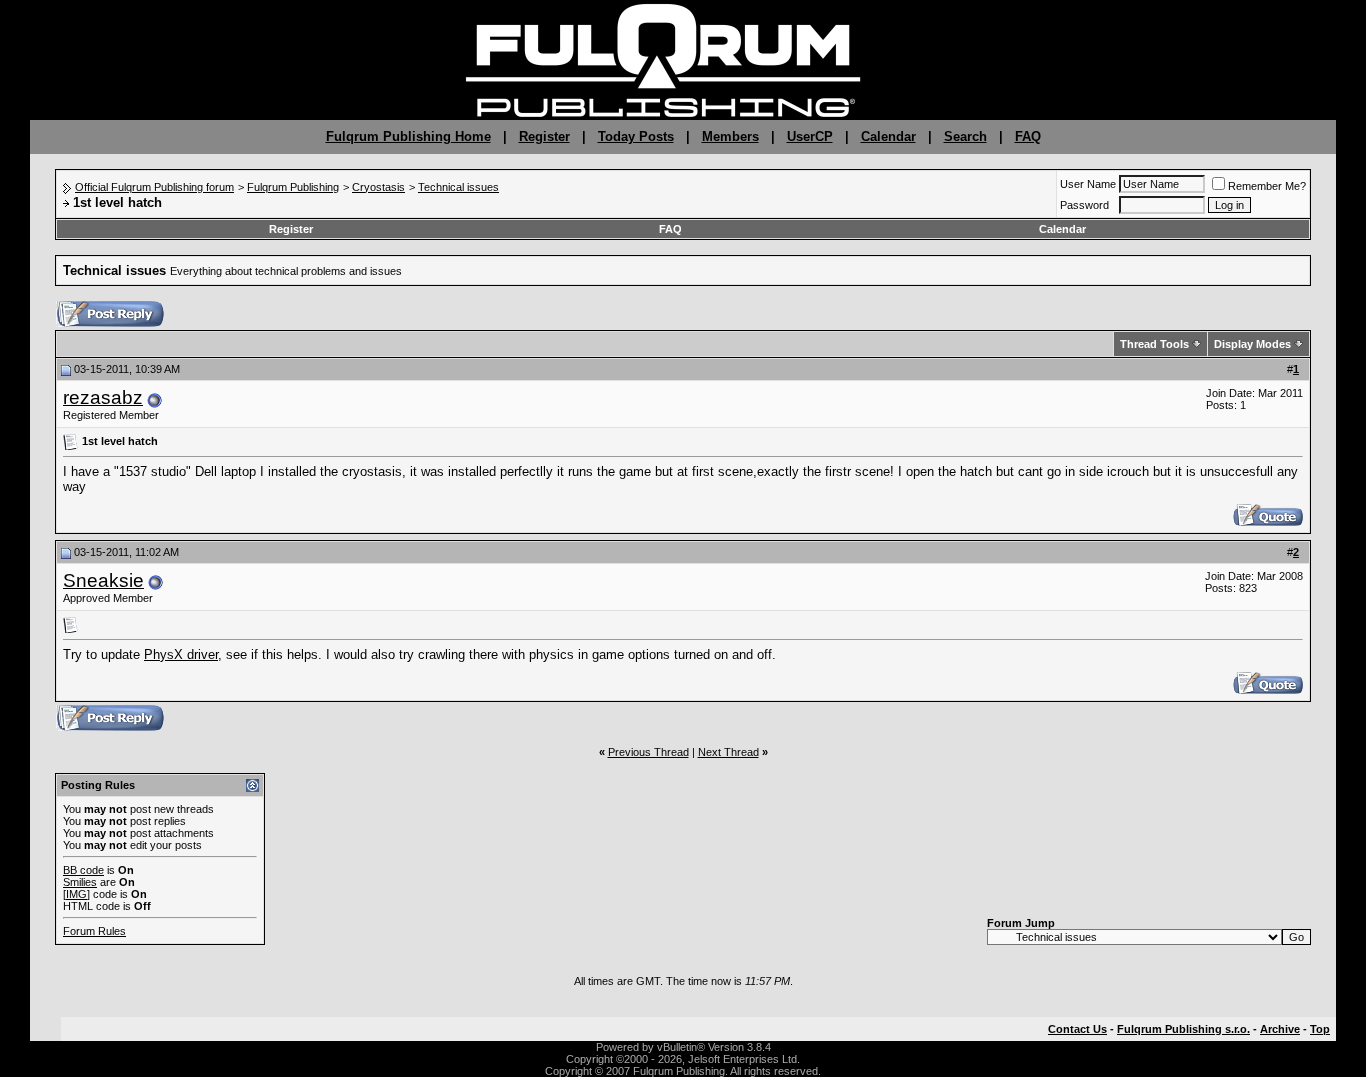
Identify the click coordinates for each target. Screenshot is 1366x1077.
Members (730, 136)
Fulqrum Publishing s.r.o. (1183, 1029)
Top (1320, 1029)
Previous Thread (648, 752)
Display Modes (1252, 344)
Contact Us (1077, 1029)
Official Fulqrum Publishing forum (154, 187)
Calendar (888, 136)
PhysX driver (181, 654)
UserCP (810, 136)
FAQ (1028, 136)
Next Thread (728, 752)
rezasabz (103, 397)
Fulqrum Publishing (293, 187)
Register (544, 136)
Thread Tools (1154, 344)
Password (1084, 205)
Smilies (80, 882)
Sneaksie (103, 580)
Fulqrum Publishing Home (408, 136)
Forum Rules (94, 931)
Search (965, 136)
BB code (83, 870)
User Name (1088, 184)
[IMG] (76, 894)
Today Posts (636, 136)
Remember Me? (1267, 186)
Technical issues (458, 187)
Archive (1280, 1029)
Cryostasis (378, 187)
